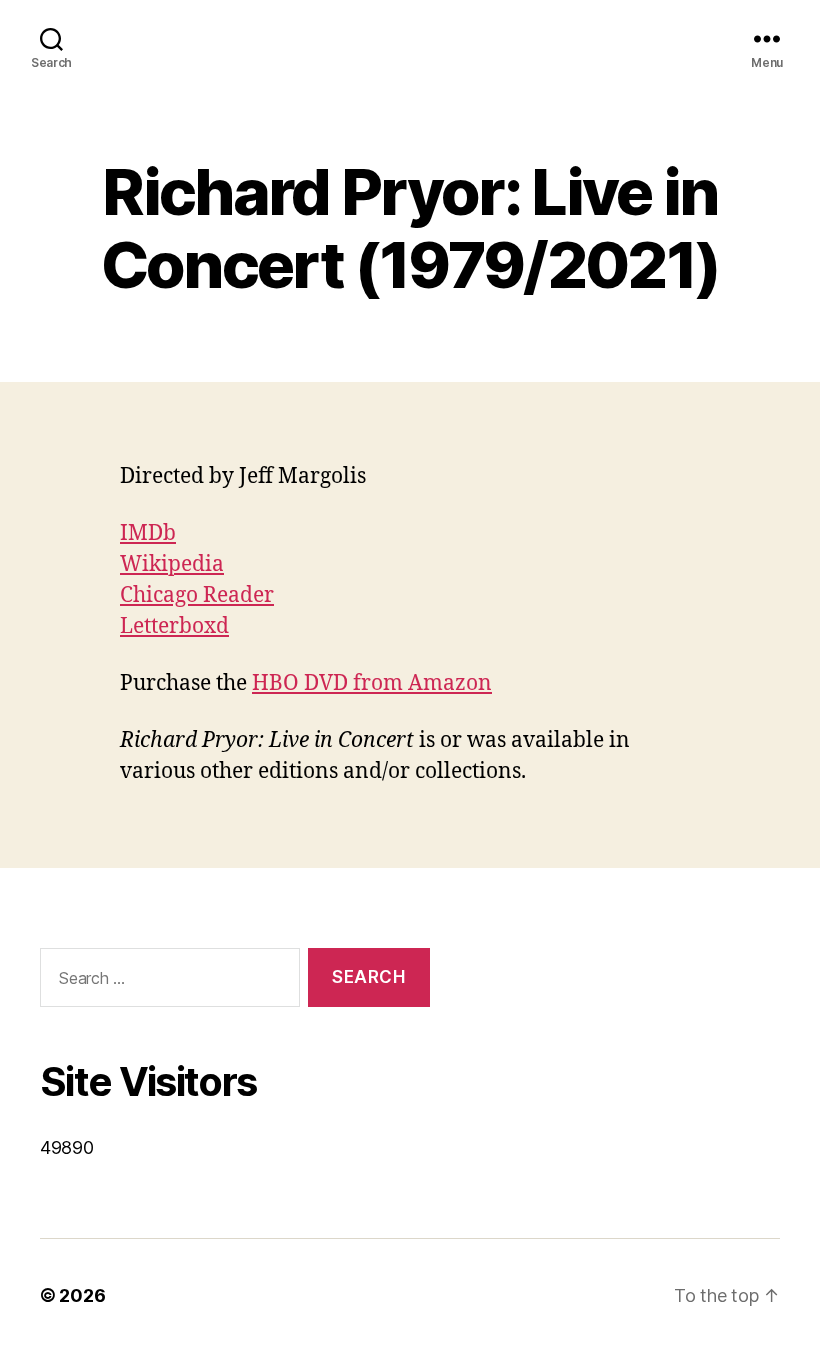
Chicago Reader (197, 595)
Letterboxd (174, 626)
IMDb (148, 533)
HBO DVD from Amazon (372, 683)
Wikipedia (172, 564)
